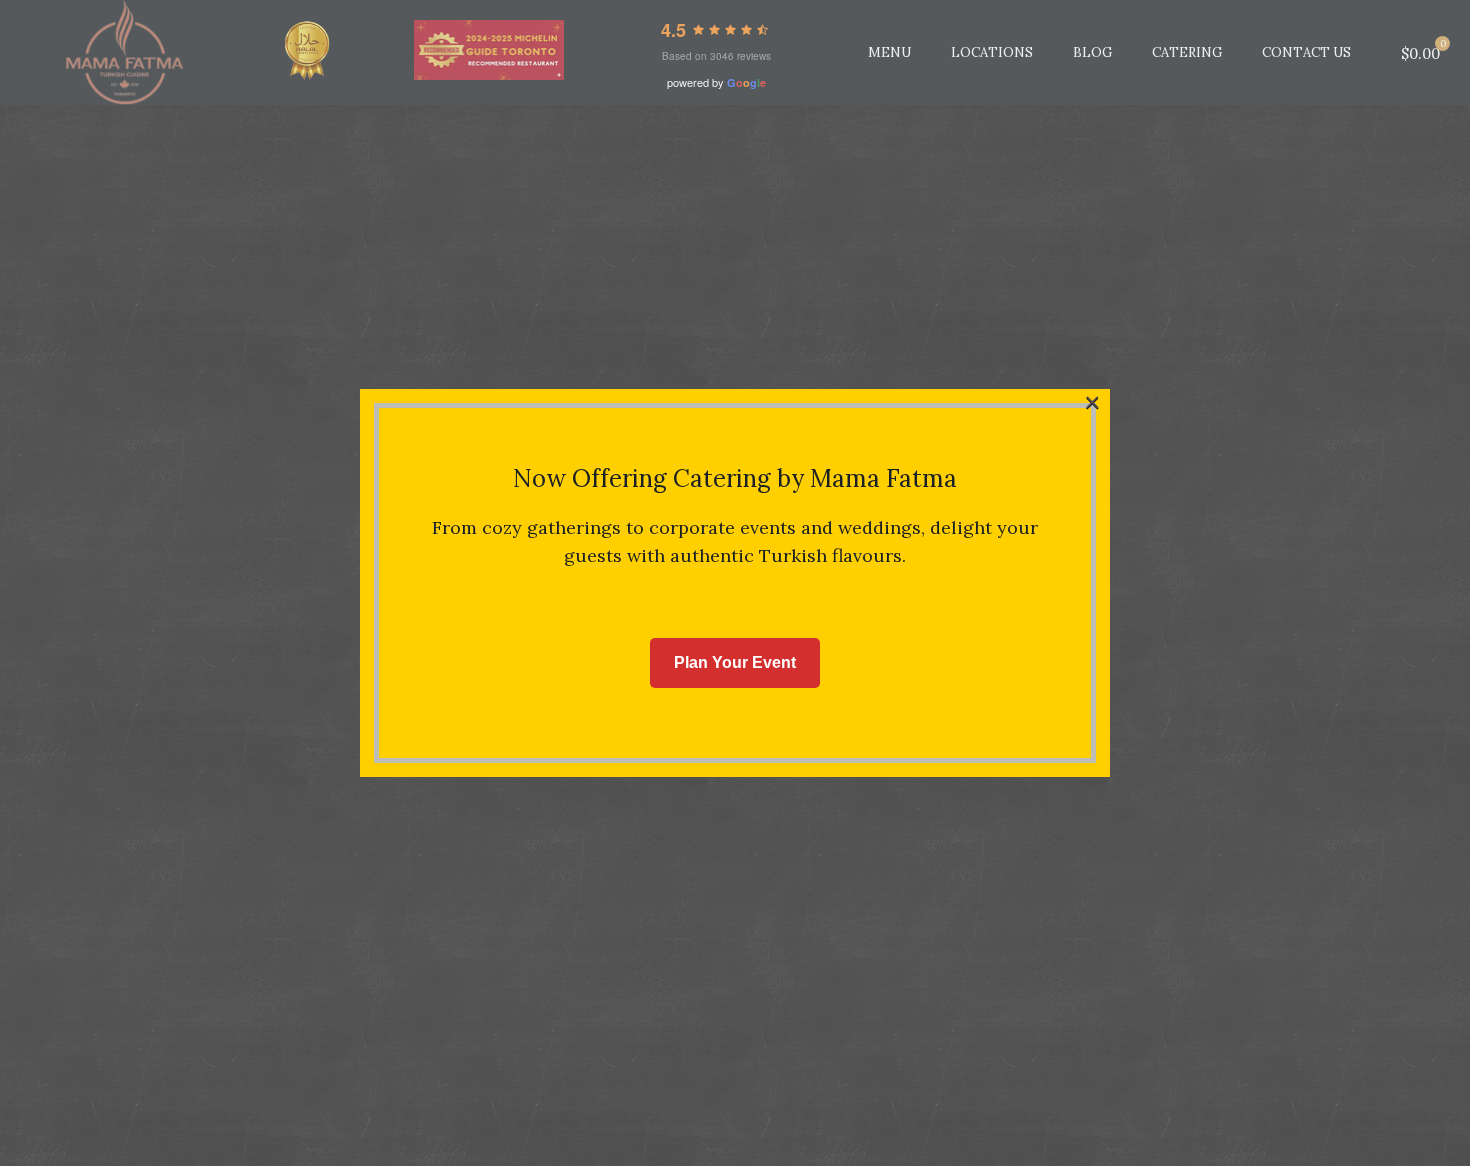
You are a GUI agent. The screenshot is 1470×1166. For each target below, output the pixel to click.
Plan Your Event (735, 662)
